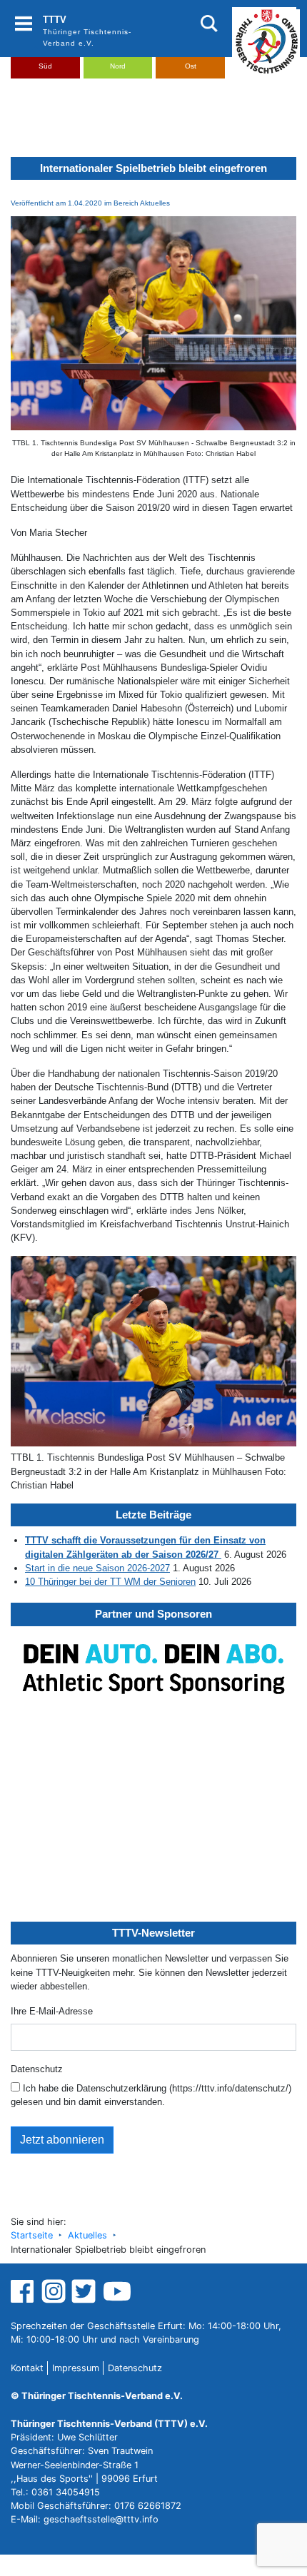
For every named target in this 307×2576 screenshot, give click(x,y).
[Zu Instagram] (54, 2291)
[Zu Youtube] (117, 2291)
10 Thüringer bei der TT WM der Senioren (110, 1582)
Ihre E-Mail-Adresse (52, 2011)
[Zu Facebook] (24, 2291)
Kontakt (27, 2368)
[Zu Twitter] (85, 2291)
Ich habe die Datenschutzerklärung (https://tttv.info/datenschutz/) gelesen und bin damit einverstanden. (151, 2095)
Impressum (76, 2368)
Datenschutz (37, 2069)
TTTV (55, 20)
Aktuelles (87, 2235)
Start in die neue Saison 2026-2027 (97, 1568)
